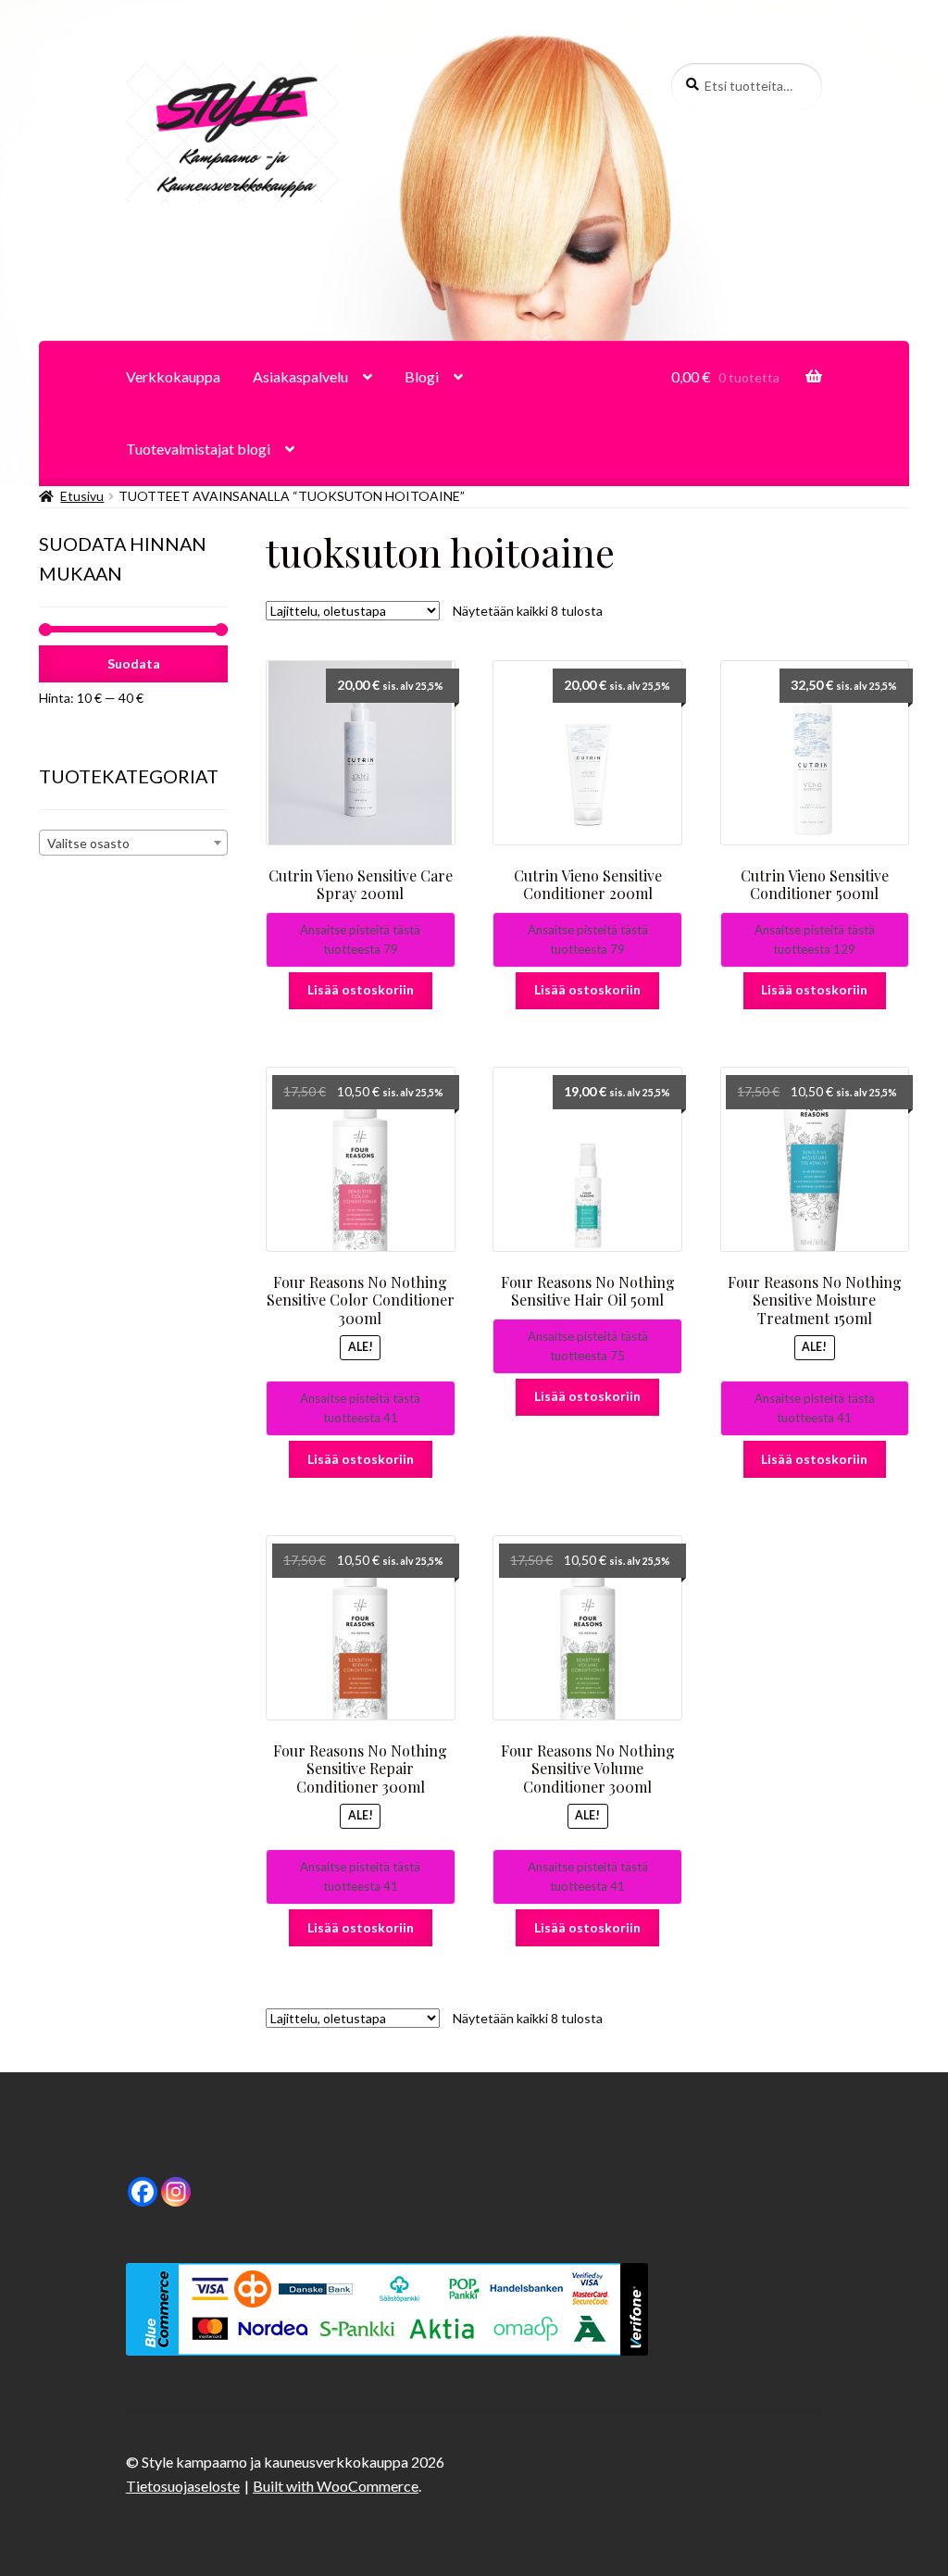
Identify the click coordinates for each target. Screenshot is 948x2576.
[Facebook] (143, 2192)
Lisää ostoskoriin (361, 989)
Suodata (134, 663)
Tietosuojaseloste (183, 2486)
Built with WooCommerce (336, 2486)
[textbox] (133, 844)
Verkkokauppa (173, 376)
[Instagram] (176, 2192)
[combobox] (133, 843)
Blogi (422, 376)
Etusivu (82, 496)
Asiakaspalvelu (300, 376)
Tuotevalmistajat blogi (198, 449)
